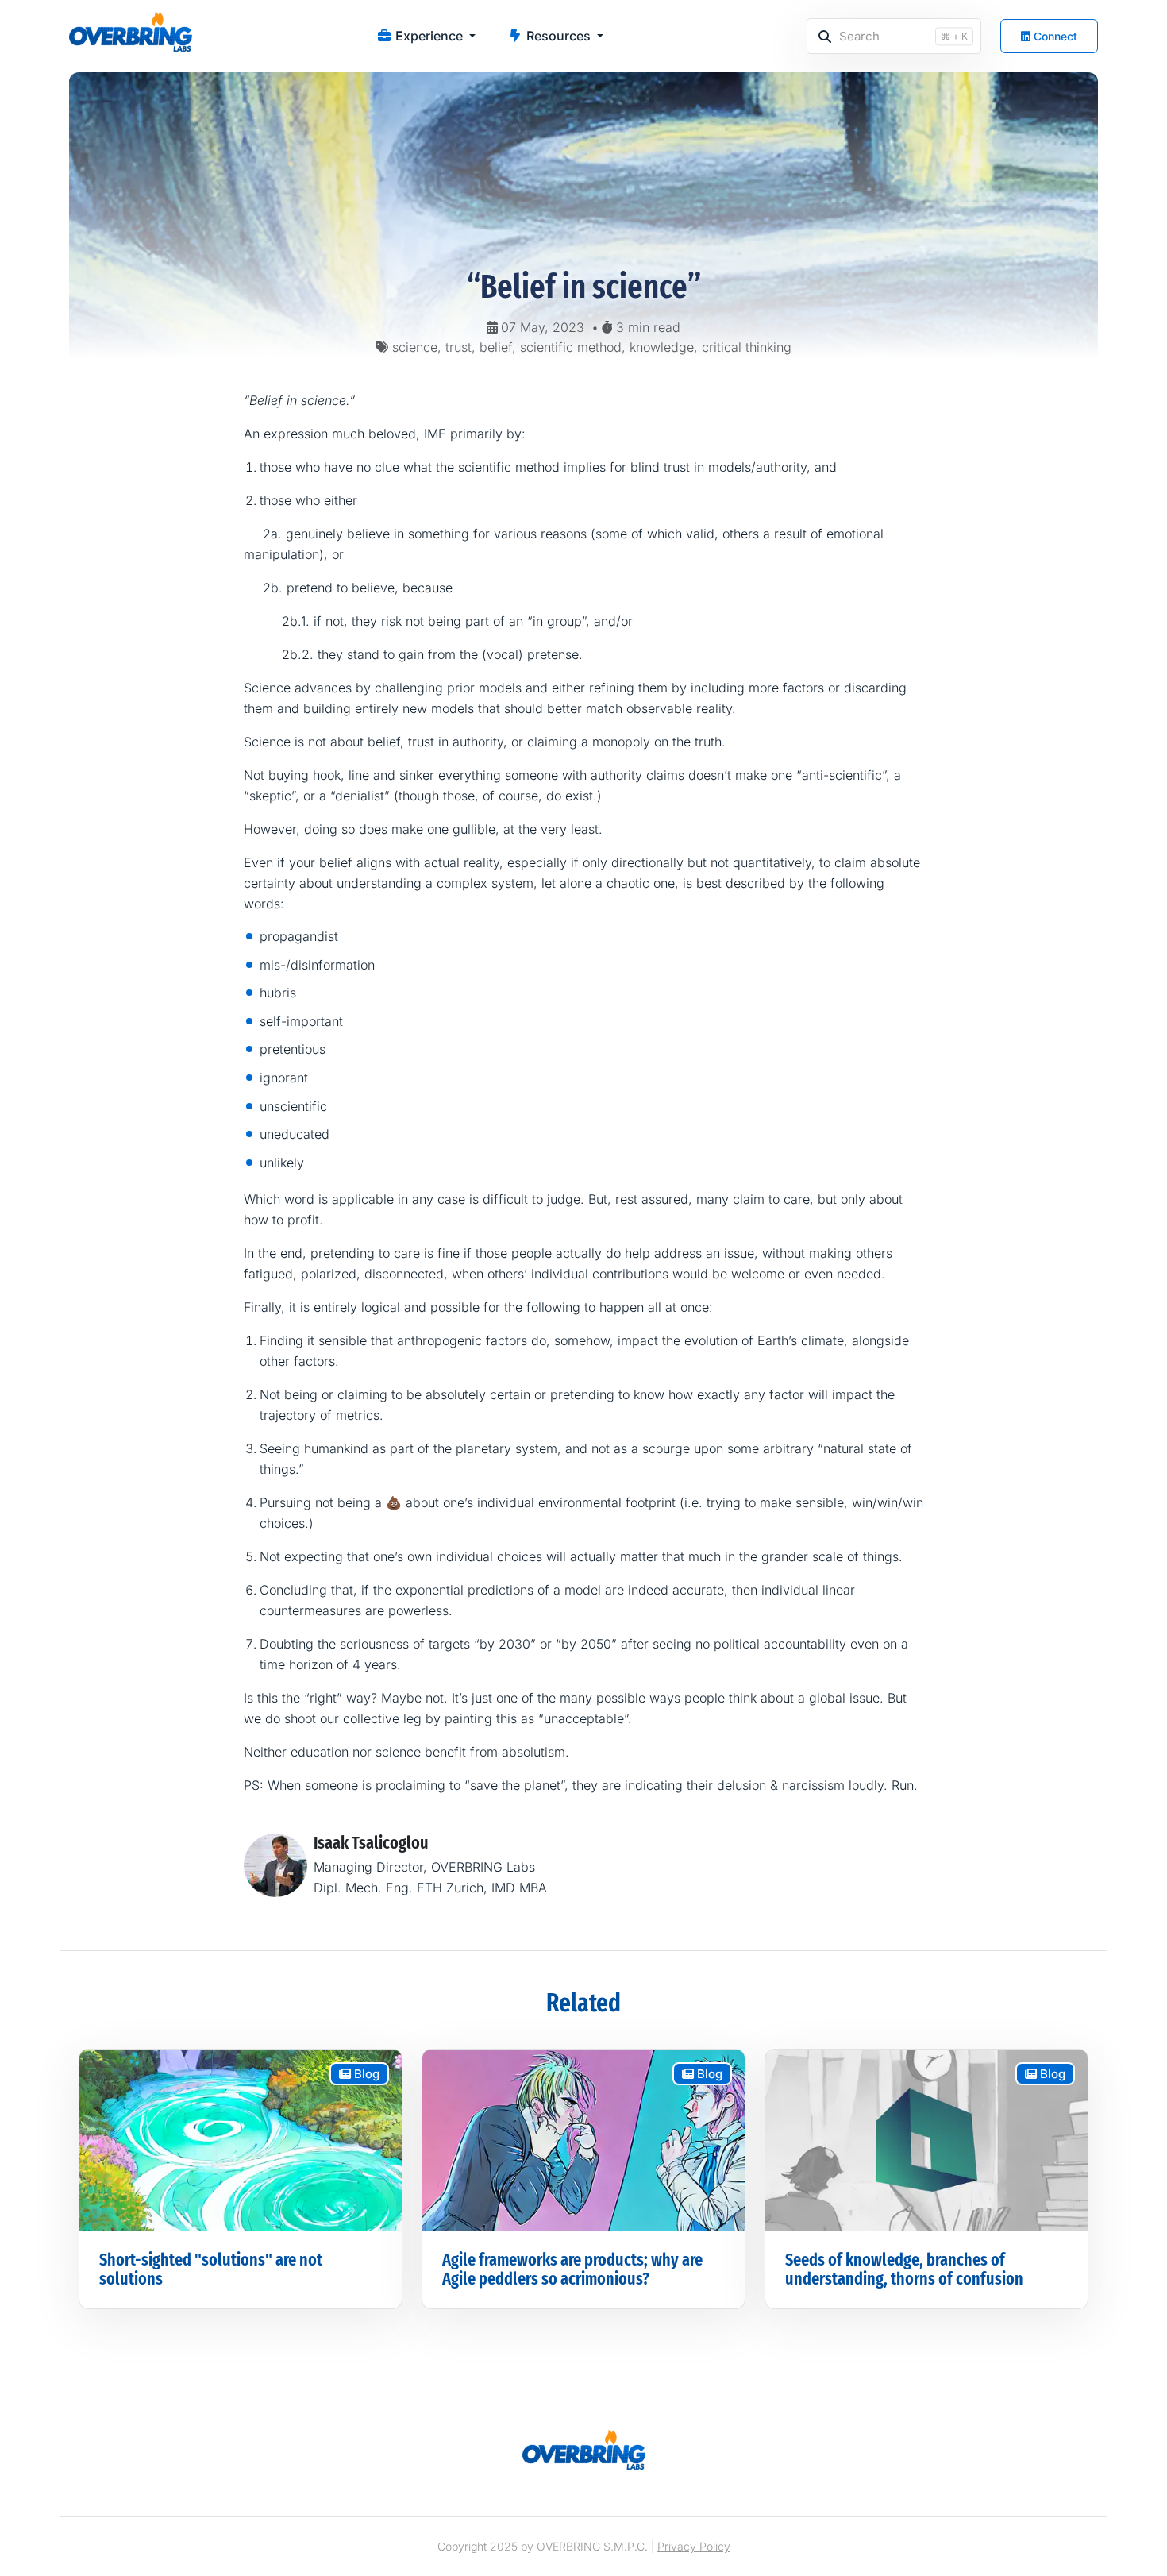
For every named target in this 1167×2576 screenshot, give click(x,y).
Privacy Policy (694, 2546)
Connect (1054, 36)
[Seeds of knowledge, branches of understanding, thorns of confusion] (926, 2138)
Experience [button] (429, 36)
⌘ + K (954, 36)
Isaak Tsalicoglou (371, 1843)
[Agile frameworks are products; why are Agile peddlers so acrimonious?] (583, 2138)
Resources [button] (558, 36)
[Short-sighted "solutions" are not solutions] (241, 2138)
